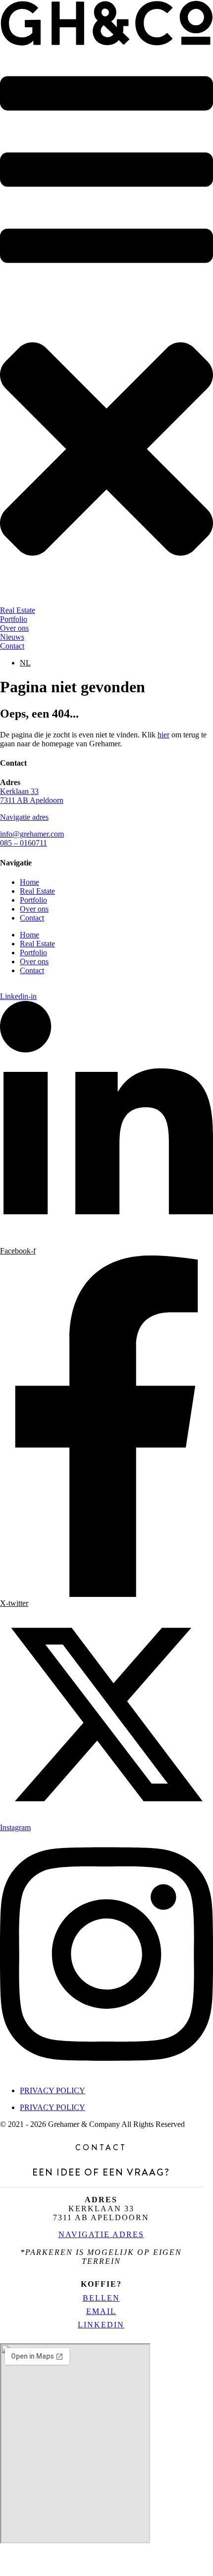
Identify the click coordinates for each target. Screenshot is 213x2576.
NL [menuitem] (25, 663)
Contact (32, 918)
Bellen (101, 2298)
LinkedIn (101, 2325)
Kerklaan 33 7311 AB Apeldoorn (32, 796)
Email (101, 2311)
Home (29, 882)
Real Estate (37, 891)
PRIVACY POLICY (53, 2090)
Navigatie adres (24, 817)
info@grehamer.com (32, 834)
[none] (116, 663)
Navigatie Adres (101, 2234)
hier (163, 735)
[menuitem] (25, 663)
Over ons (34, 909)
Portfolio (33, 900)
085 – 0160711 (24, 843)
